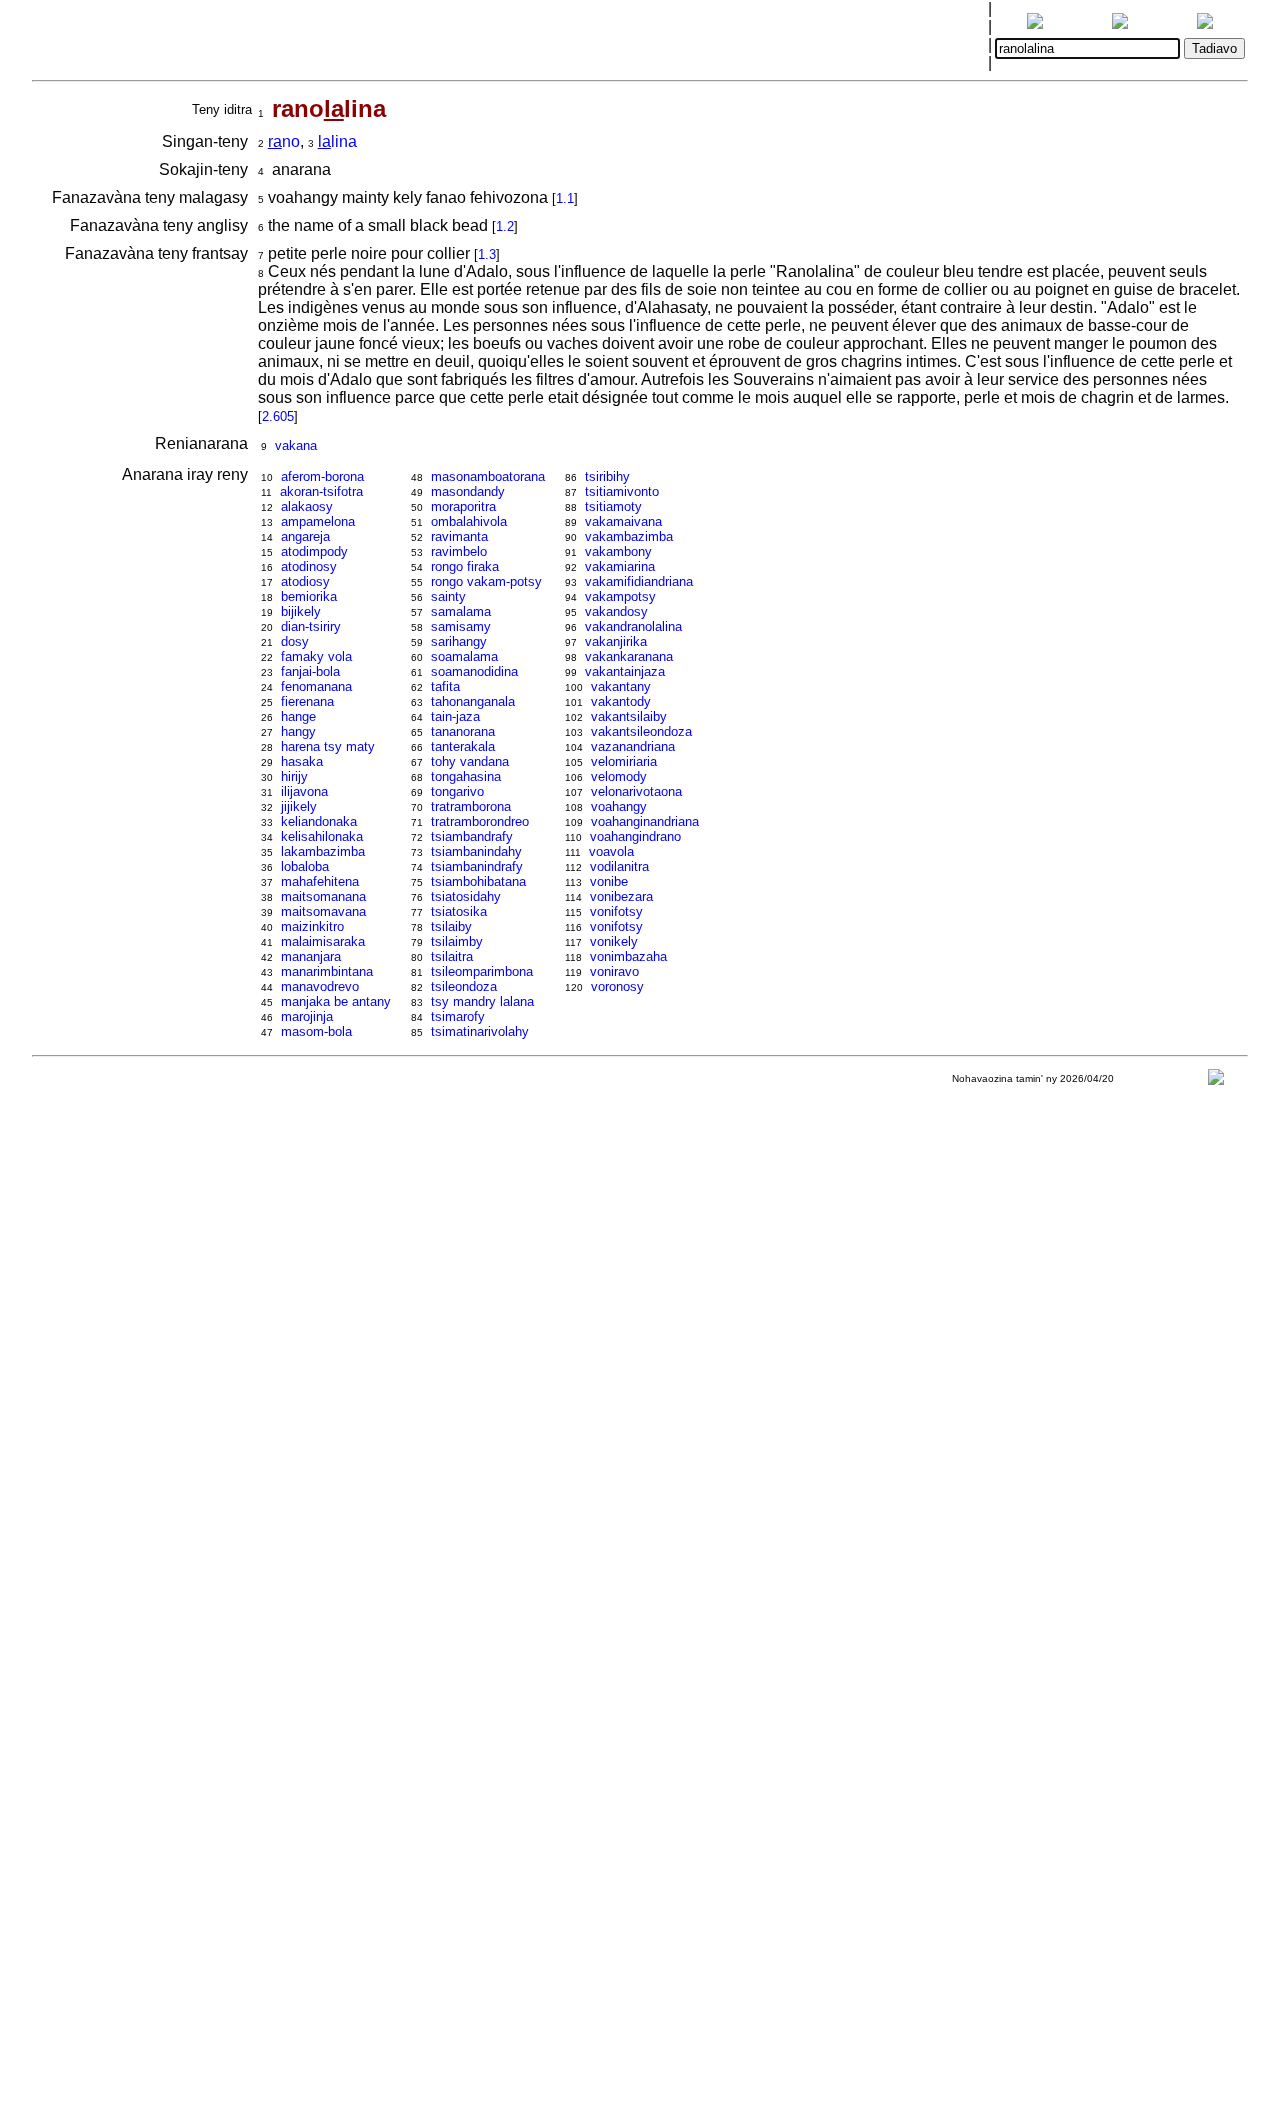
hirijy (294, 776)
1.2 (505, 226)
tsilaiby (451, 926)
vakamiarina (620, 566)
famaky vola (316, 656)
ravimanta (459, 536)
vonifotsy (616, 911)
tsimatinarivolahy (480, 1031)
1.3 (487, 254)
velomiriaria (624, 761)
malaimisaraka (323, 941)
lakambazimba (323, 851)
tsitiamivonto (622, 491)
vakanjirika (616, 641)
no (284, 141)
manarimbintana (327, 971)
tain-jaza (455, 716)
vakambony (618, 551)
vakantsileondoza (641, 731)
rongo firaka (465, 566)
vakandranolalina (633, 626)
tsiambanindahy (476, 851)
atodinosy (309, 566)
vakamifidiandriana (639, 581)
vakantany (621, 686)
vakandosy (616, 611)
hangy (298, 731)
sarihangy (459, 641)
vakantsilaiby (629, 716)
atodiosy (305, 581)
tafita (445, 686)
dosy (295, 641)
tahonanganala (473, 701)
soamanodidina (474, 671)
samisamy (461, 626)
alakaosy (307, 506)
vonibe (609, 881)
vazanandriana (633, 746)
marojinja (307, 1016)
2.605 (278, 416)
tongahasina (466, 776)
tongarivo (457, 791)
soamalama (464, 656)
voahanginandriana (645, 821)
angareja (305, 536)
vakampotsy (620, 596)
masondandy (468, 491)
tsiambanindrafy (477, 866)
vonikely (614, 941)
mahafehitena (320, 881)
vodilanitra (619, 866)
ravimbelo (459, 551)
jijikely (299, 806)
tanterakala (463, 746)
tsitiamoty (613, 506)
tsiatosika (459, 911)
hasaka (302, 761)
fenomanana (316, 686)
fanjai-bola (310, 671)
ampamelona (318, 521)
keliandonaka (319, 821)
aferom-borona (322, 476)
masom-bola (316, 1031)
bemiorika (309, 596)
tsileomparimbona (482, 971)
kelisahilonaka (322, 836)
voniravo (614, 971)
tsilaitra (452, 956)
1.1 (565, 198)
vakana (296, 445)
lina (337, 141)
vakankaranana (629, 656)
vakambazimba (629, 536)
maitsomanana (323, 896)
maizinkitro (312, 926)
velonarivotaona (636, 791)
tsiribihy (607, 476)
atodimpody (314, 551)
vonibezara (621, 896)
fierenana (307, 701)
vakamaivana (623, 521)
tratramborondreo (480, 821)
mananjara (311, 956)
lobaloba (305, 866)
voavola (611, 851)
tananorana (463, 731)
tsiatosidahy (466, 896)
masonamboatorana (488, 476)
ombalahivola (469, 521)
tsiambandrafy (472, 836)
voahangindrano (635, 836)
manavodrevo (320, 986)
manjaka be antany (336, 1001)
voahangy (619, 806)
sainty (448, 596)
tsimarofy (458, 1016)
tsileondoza (464, 986)
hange (298, 716)
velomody (619, 776)
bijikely (301, 611)
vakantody (621, 701)
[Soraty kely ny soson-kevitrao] (1216, 1081)
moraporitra (463, 506)
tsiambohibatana (478, 881)
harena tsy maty (328, 746)
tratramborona (471, 806)
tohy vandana (470, 761)
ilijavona (304, 791)
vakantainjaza (625, 671)
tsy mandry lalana (482, 1001)
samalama (461, 611)
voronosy (617, 986)
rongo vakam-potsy (486, 581)
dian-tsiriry (311, 626)
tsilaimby (457, 941)
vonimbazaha (628, 956)
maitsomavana (323, 911)
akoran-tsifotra (321, 491)
